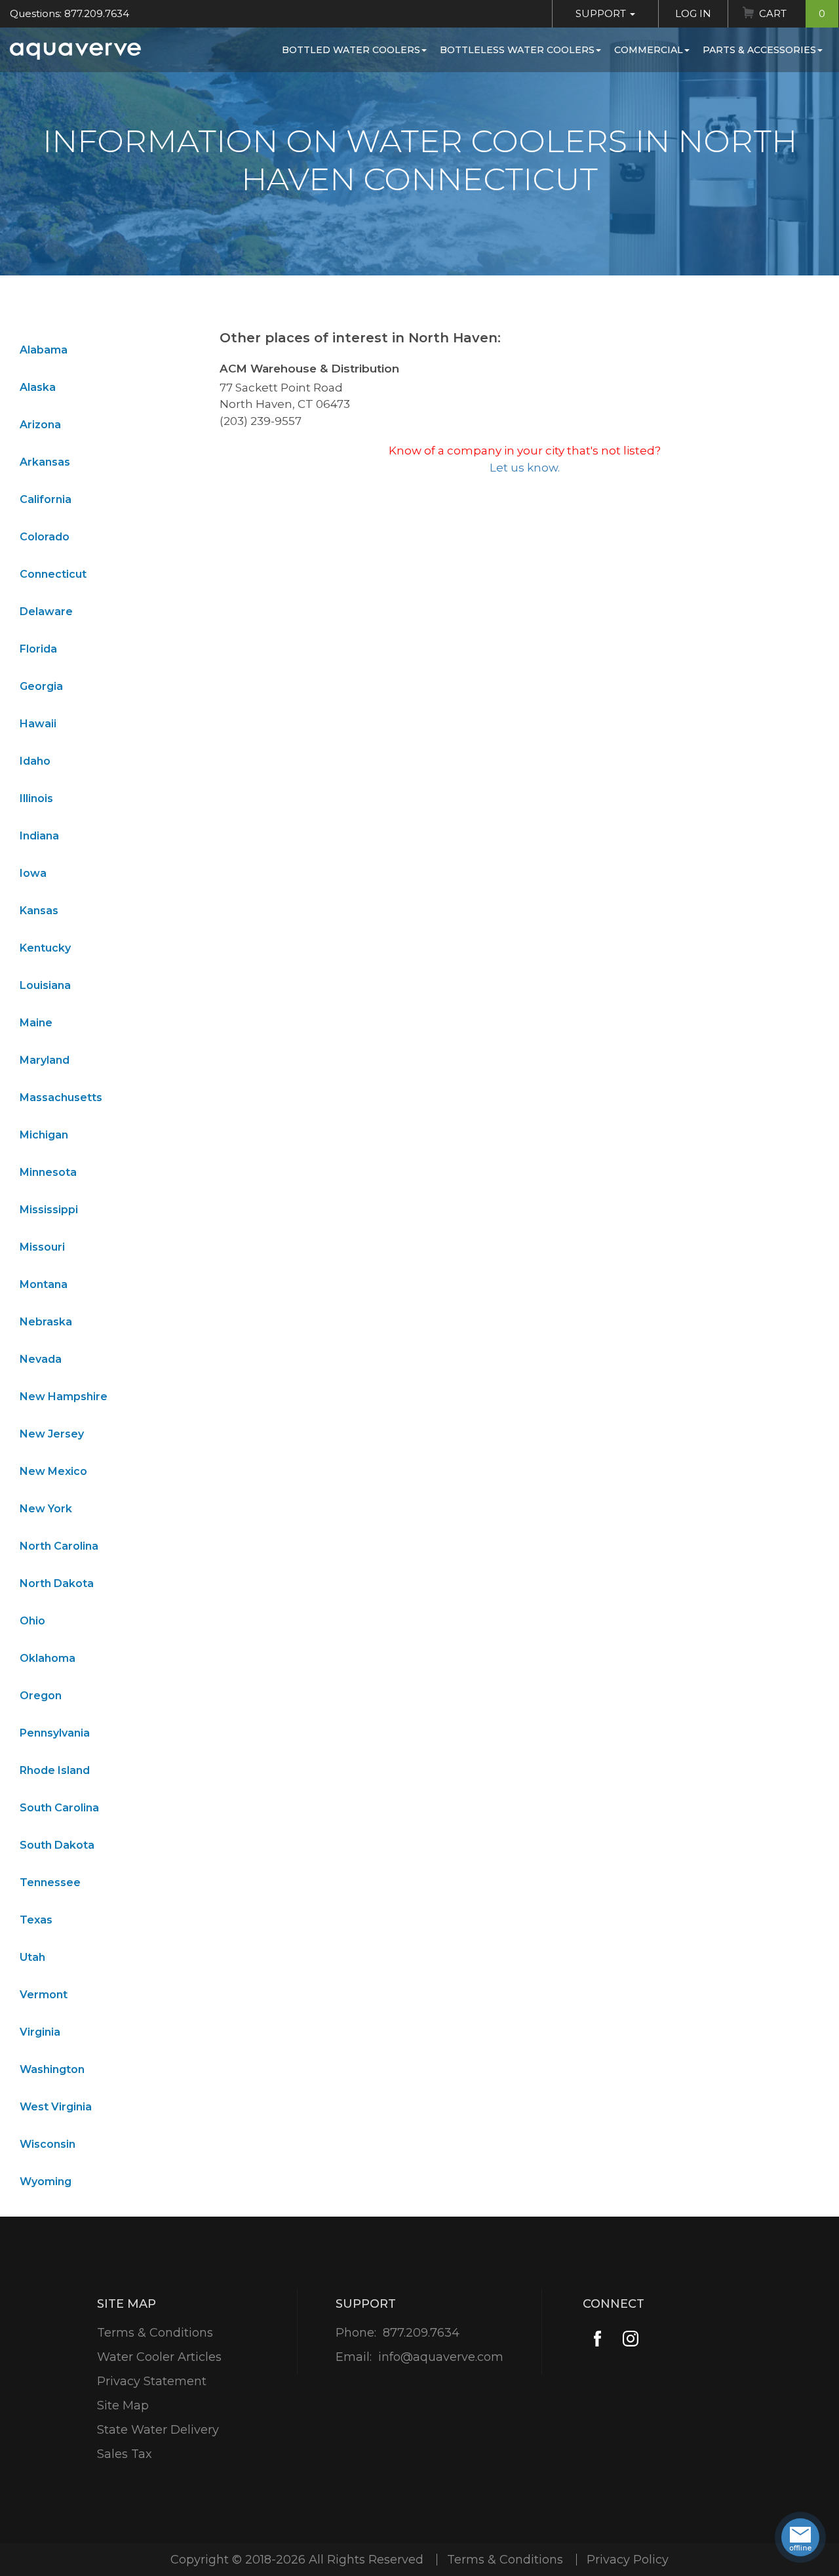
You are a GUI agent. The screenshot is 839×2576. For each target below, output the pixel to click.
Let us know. (525, 468)
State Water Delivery (158, 2430)
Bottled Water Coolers (351, 50)
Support (602, 13)
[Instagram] (630, 2339)
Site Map (123, 2405)
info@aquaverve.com (441, 2357)
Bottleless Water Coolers (517, 50)
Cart (792, 13)
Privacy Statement (152, 2381)
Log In (693, 13)
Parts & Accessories (759, 50)
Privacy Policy (628, 2560)
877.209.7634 (421, 2333)
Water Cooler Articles (159, 2357)
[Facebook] (597, 2339)
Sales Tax (125, 2454)
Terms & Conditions (155, 2333)
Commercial (649, 50)
